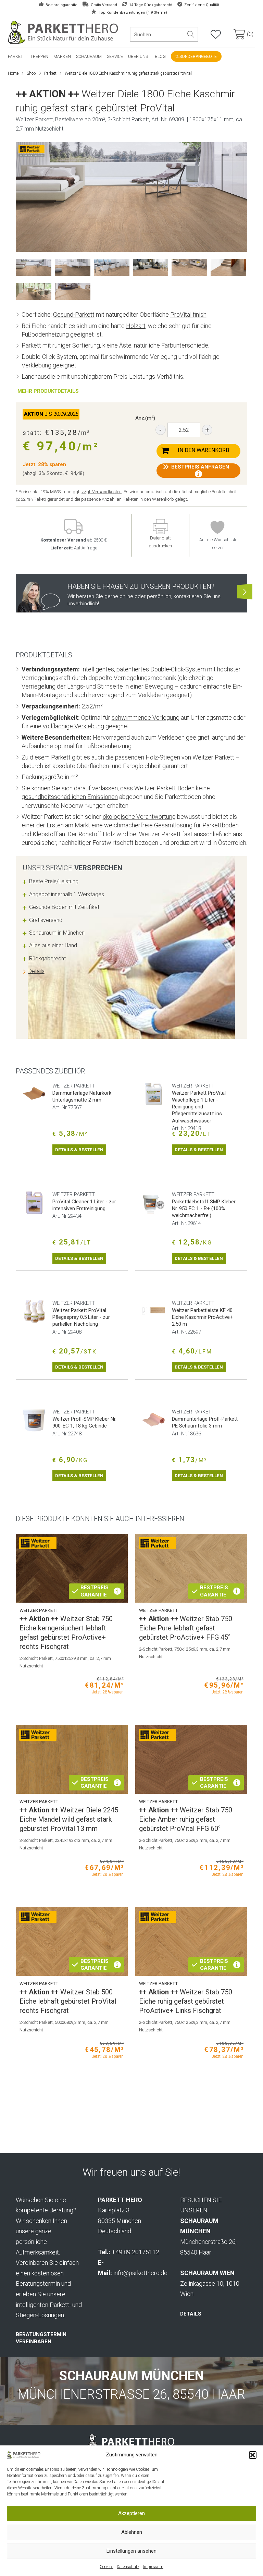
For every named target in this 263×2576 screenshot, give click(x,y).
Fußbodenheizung (45, 334)
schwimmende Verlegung (146, 718)
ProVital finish (188, 314)
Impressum (153, 2567)
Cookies (107, 2567)
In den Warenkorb (203, 450)
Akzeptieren (131, 2513)
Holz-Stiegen (163, 757)
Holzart (136, 326)
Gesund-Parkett (74, 314)
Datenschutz (128, 2567)
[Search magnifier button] (191, 34)
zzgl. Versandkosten (102, 492)
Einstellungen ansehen (131, 2551)
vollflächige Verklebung (73, 726)
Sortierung (86, 345)
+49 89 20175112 (135, 2252)
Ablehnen (132, 2532)
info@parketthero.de (140, 2273)
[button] (253, 2455)
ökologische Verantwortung (139, 817)
